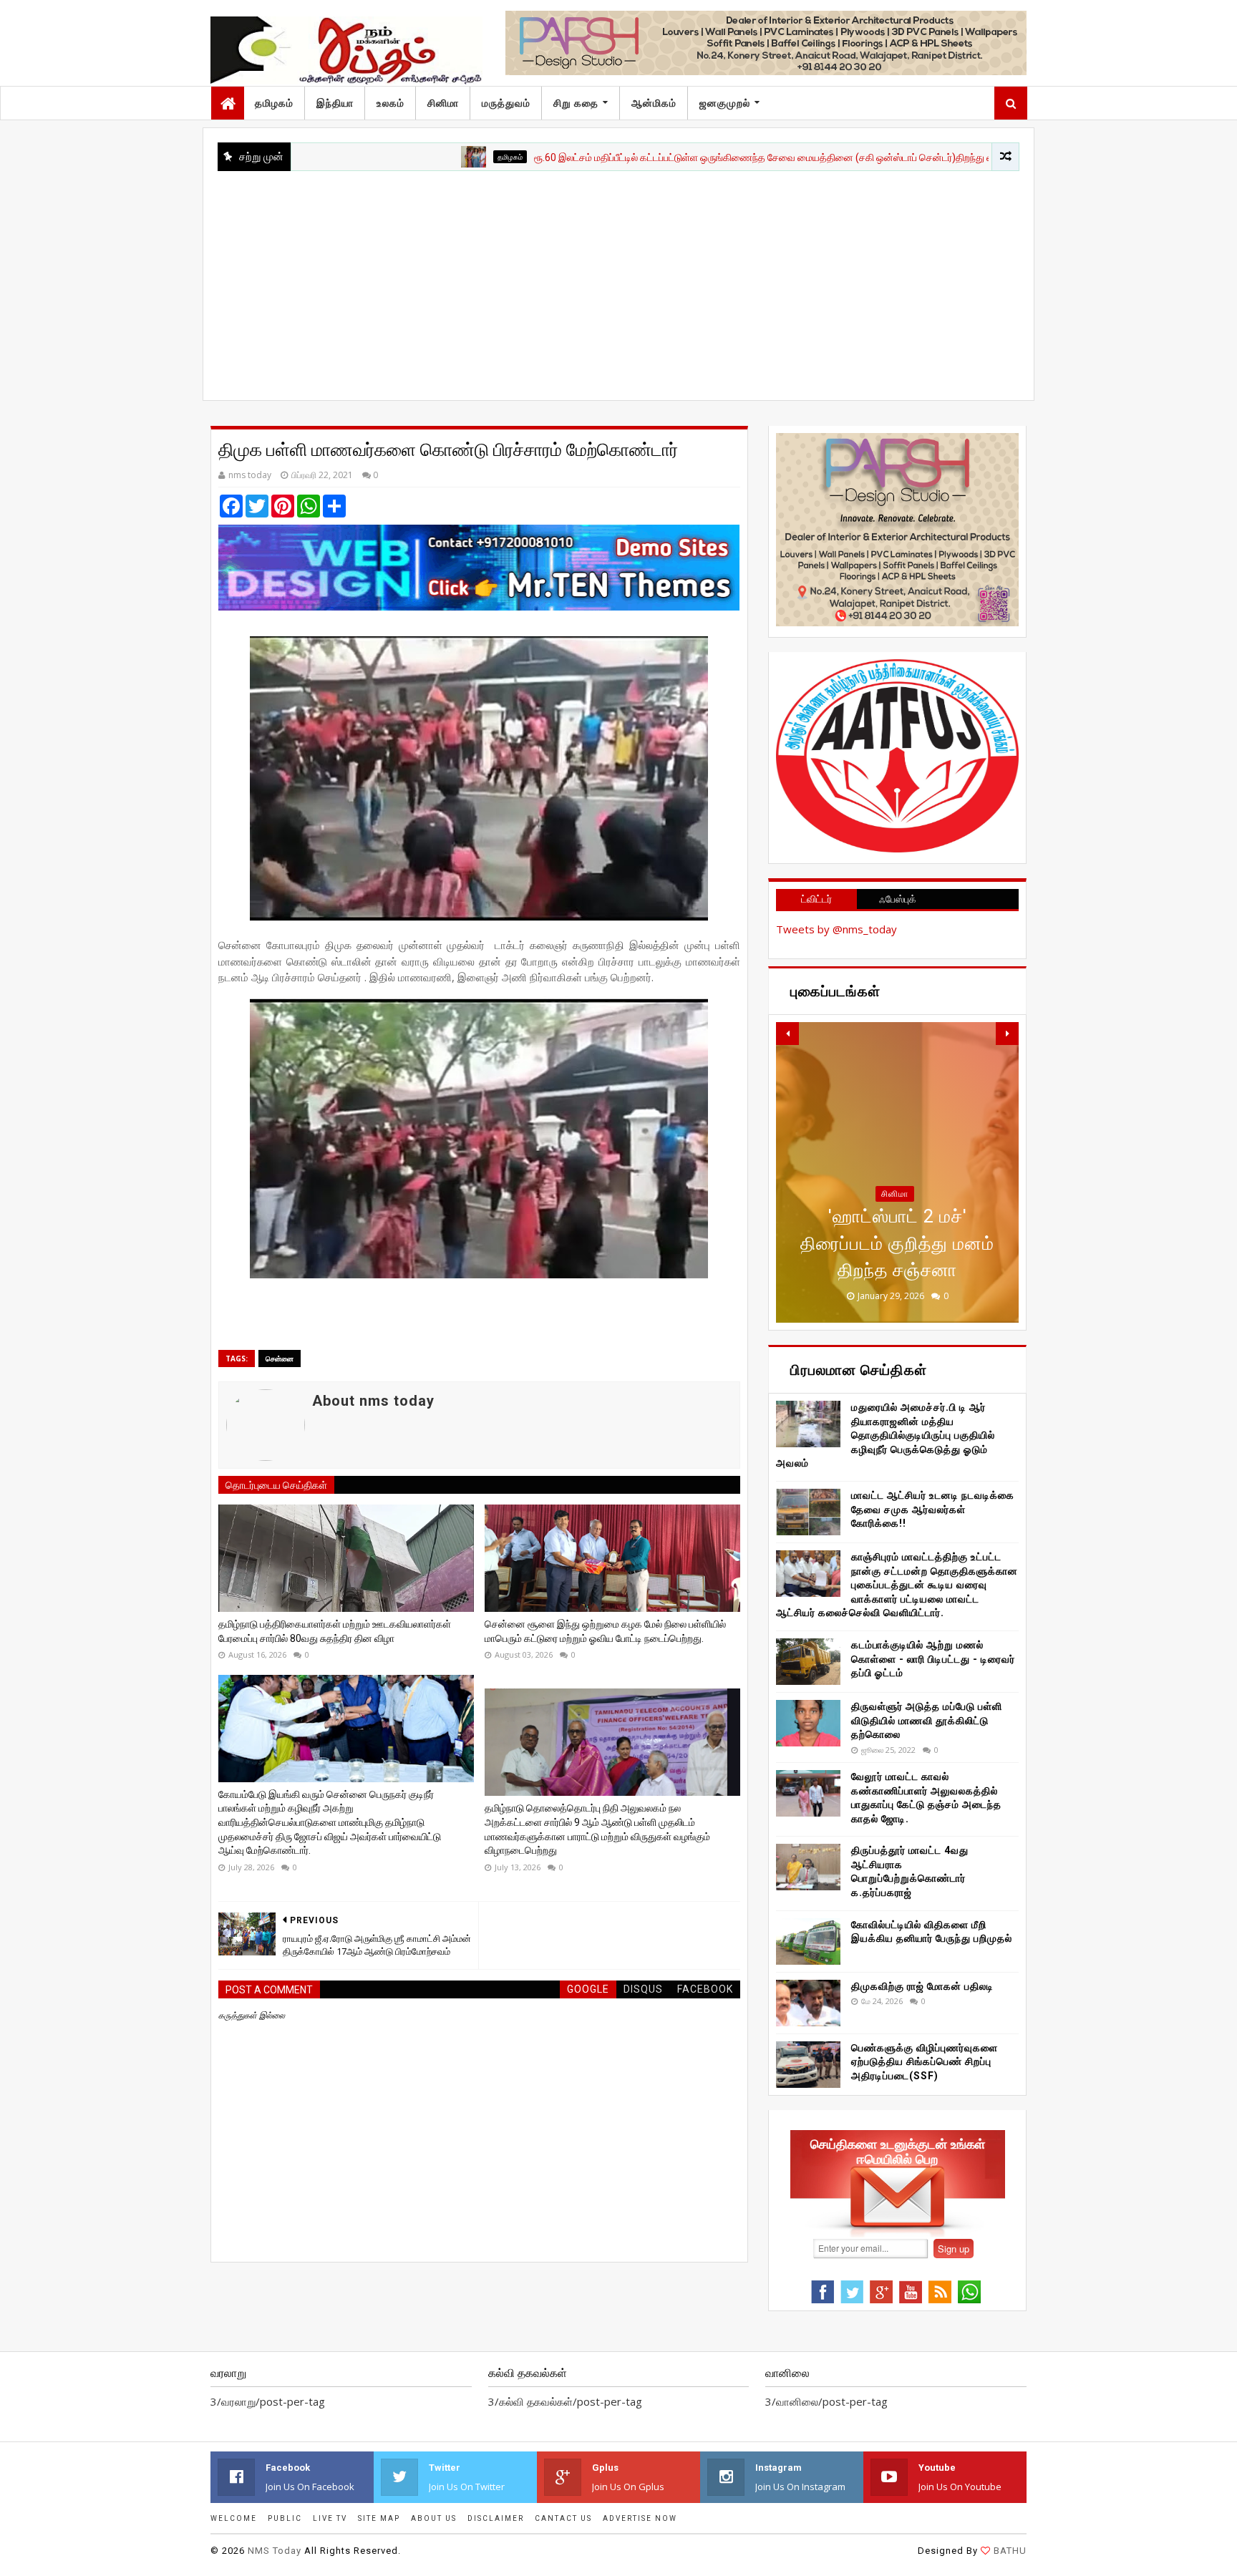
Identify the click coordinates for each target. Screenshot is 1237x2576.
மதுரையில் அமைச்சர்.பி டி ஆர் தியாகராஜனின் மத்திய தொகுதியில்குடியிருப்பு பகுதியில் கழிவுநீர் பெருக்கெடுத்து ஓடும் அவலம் (886, 1435)
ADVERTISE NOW (640, 2518)
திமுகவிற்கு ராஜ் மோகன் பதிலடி (922, 1986)
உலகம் (390, 103)
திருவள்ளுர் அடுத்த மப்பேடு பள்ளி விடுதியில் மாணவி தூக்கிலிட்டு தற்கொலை (927, 1720)
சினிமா (443, 103)
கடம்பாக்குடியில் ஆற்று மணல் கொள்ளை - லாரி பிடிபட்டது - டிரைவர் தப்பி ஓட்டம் (933, 1659)
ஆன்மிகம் (654, 103)
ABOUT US (434, 2518)
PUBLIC (285, 2518)
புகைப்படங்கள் (895, 1220)
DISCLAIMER (496, 2518)
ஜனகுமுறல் (725, 103)
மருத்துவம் (506, 103)
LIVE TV (330, 2518)
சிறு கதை (576, 103)
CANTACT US (563, 2518)
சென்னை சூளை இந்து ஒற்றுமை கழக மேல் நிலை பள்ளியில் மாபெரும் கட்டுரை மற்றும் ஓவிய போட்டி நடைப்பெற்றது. (605, 1631)
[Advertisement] (618, 278)
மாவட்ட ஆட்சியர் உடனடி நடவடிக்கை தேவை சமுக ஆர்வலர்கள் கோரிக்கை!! (933, 1509)
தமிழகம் (274, 103)
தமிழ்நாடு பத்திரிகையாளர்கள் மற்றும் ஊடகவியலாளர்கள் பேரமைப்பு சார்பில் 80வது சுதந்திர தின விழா (335, 1631)
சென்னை (280, 1359)
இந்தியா (335, 103)
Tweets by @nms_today (836, 929)
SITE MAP (379, 2518)
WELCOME (234, 2518)
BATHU (1010, 2551)
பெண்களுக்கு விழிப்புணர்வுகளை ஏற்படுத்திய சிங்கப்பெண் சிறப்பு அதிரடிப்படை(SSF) (925, 2062)
